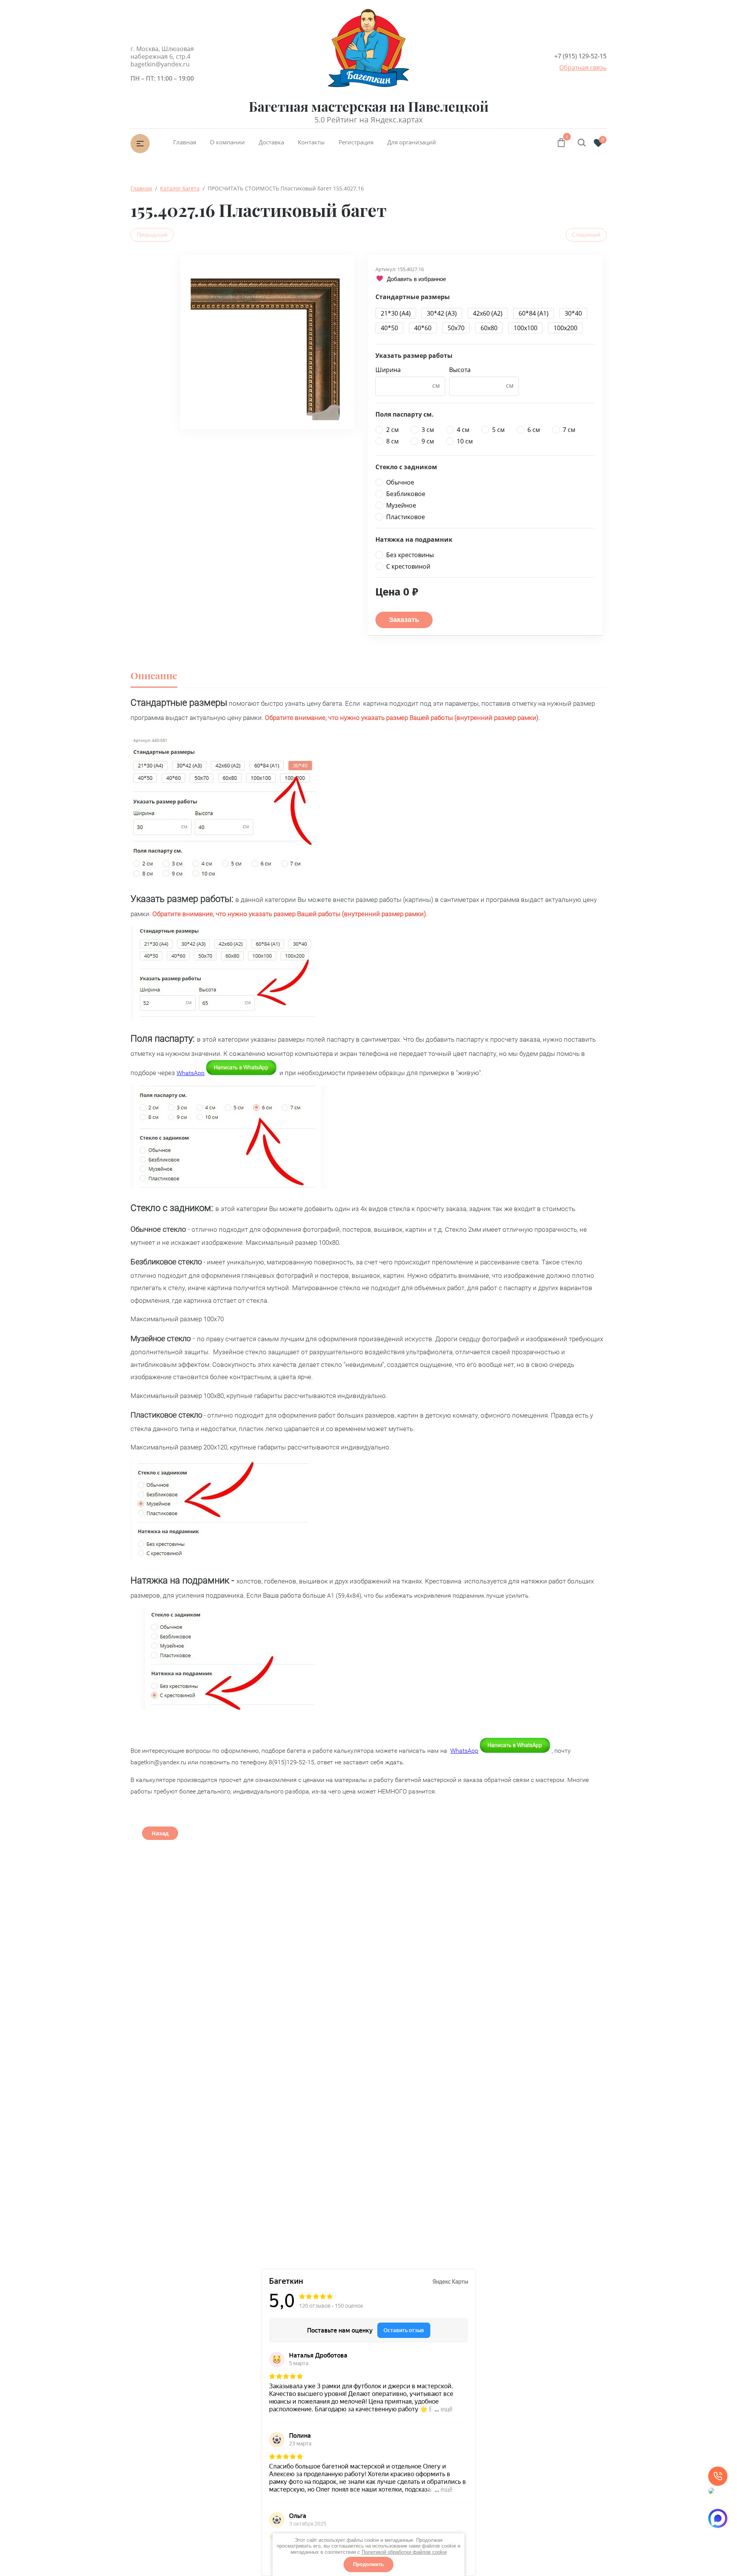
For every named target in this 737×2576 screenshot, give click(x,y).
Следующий (586, 235)
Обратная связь (583, 68)
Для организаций (412, 142)
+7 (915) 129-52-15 (580, 56)
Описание (154, 675)
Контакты (311, 142)
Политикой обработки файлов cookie (404, 2552)
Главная (185, 142)
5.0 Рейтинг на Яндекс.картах (368, 120)
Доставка (271, 142)
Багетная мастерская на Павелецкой (369, 106)
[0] (561, 144)
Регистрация (356, 142)
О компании (227, 142)
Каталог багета (180, 188)
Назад (160, 1833)
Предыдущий (152, 235)
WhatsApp (191, 1073)
